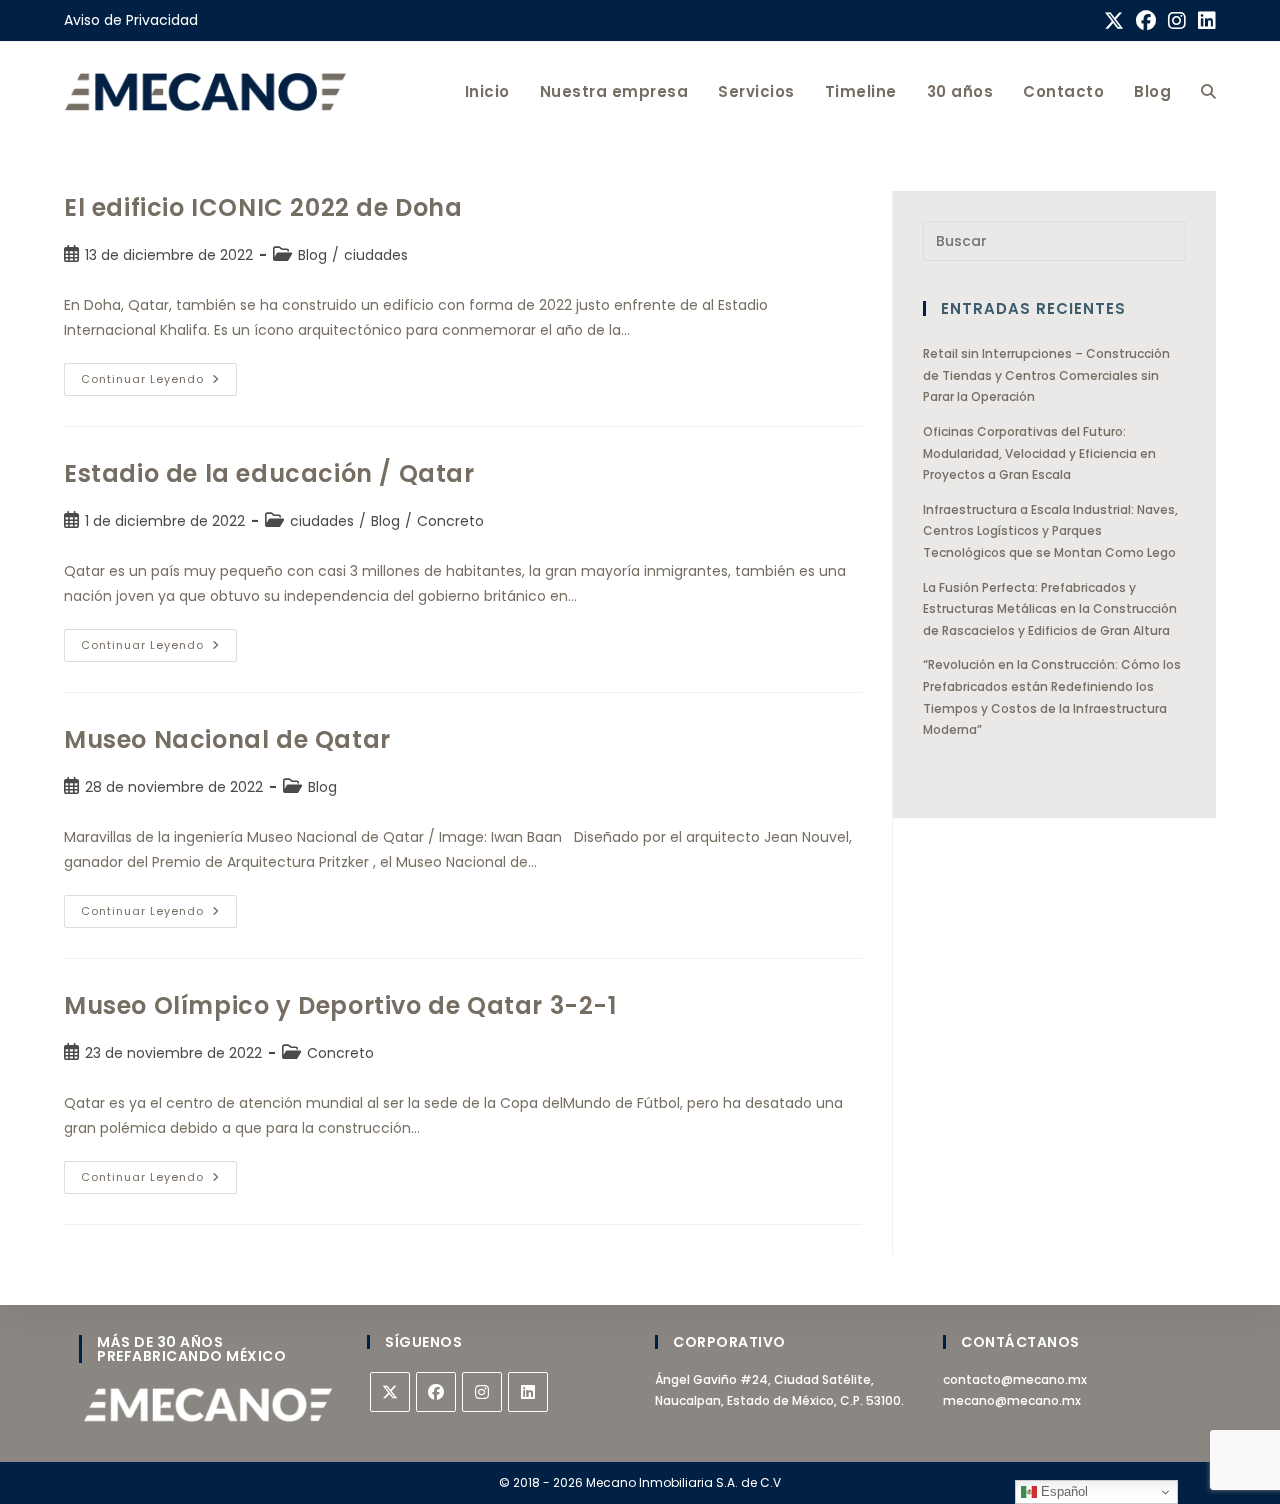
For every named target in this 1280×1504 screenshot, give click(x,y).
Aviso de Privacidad (131, 20)
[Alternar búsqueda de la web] (1208, 91)
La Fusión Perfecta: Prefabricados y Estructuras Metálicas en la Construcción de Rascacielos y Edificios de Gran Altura (1050, 609)
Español (1062, 1491)
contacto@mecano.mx (1015, 1379)
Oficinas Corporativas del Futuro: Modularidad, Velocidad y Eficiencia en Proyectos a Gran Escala (1039, 453)
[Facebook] (436, 1392)
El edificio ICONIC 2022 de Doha (263, 207)
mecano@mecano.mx (1012, 1400)
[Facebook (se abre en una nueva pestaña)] (1146, 21)
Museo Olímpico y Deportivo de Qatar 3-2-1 (340, 1005)
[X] (390, 1392)
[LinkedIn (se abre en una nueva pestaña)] (1204, 21)
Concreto (450, 521)
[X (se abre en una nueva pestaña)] (1114, 21)
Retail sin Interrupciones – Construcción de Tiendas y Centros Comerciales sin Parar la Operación (1046, 375)
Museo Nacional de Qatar (227, 739)
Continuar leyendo (159, 375)
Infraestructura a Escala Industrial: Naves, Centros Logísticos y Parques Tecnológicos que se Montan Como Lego (1050, 531)
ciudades (376, 255)
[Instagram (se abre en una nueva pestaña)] (1177, 21)
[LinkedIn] (528, 1392)
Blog (312, 255)
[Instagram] (482, 1392)
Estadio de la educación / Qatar (269, 473)
